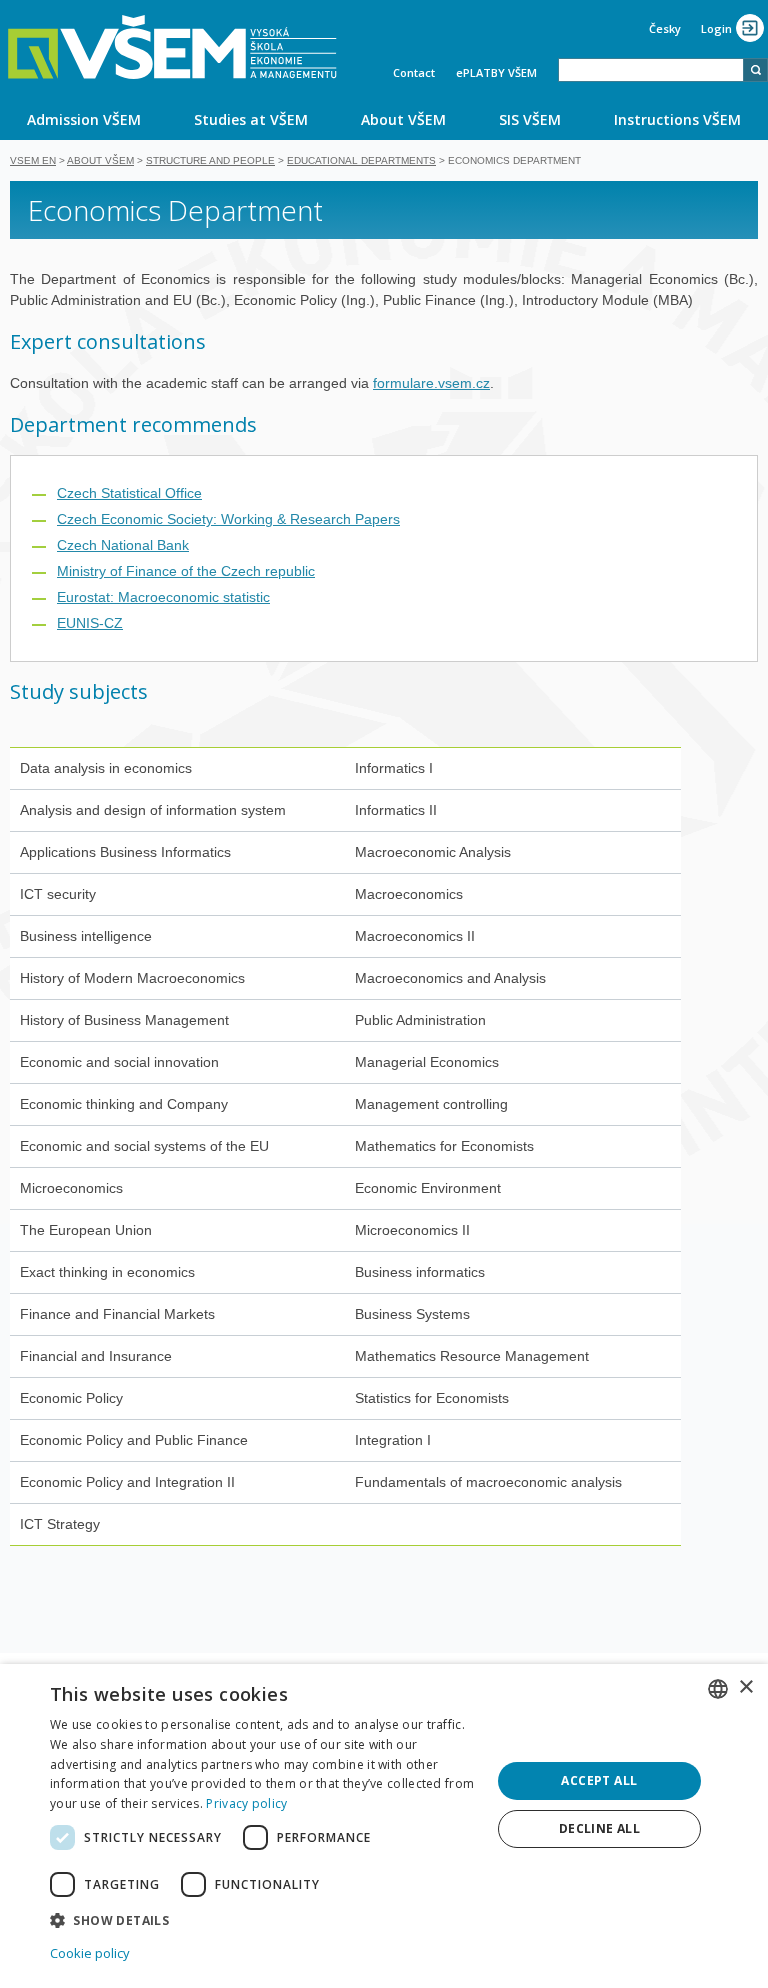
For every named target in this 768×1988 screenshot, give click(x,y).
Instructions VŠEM (677, 119)
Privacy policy (246, 1803)
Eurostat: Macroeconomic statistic (163, 597)
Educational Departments (361, 160)
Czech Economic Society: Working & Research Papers (228, 519)
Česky (665, 28)
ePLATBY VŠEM (496, 72)
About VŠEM (403, 119)
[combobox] (651, 70)
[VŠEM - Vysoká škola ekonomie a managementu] (172, 47)
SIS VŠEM (530, 119)
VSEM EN (33, 160)
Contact (414, 72)
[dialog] (384, 1826)
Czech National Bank (123, 545)
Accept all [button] (599, 1780)
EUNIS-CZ (90, 623)
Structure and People (210, 160)
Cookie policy (90, 1953)
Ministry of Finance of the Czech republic (186, 571)
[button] (264, 1919)
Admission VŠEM (84, 119)
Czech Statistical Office (129, 493)
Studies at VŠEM (251, 119)
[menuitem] (83, 119)
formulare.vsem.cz (431, 383)
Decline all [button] (599, 1828)
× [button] (745, 1687)
